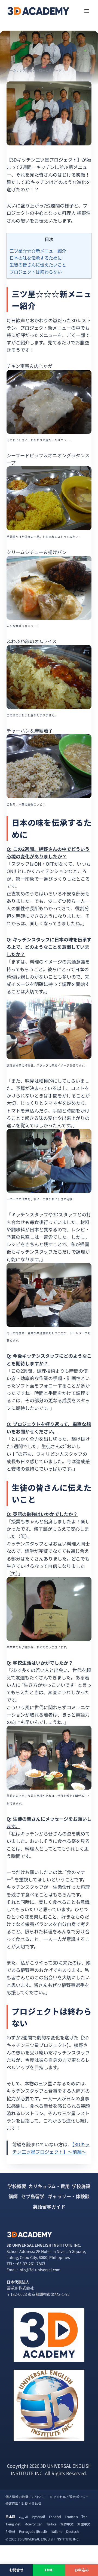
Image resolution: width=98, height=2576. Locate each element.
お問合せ (16, 2570)
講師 (13, 2196)
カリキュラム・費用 (49, 2186)
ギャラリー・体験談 (69, 2196)
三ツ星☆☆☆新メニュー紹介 (38, 251)
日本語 (10, 2517)
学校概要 (17, 2186)
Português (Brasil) (33, 2531)
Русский (39, 2517)
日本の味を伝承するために (36, 258)
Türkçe (51, 2524)
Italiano (56, 2531)
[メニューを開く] (86, 11)
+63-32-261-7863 (30, 2264)
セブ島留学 (33, 2196)
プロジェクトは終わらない (36, 272)
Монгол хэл (33, 2524)
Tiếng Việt (13, 2524)
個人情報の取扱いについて (25, 2497)
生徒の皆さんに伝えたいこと (38, 265)
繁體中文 (84, 2524)
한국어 (10, 2531)
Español (55, 2517)
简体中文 (67, 2524)
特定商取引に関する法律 (23, 2503)
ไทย (85, 2517)
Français (71, 2517)
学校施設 (81, 2186)
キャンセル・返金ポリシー (69, 2497)
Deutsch (72, 2531)
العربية (24, 2517)
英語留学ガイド (49, 2207)
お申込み (82, 2570)
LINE (49, 2570)
